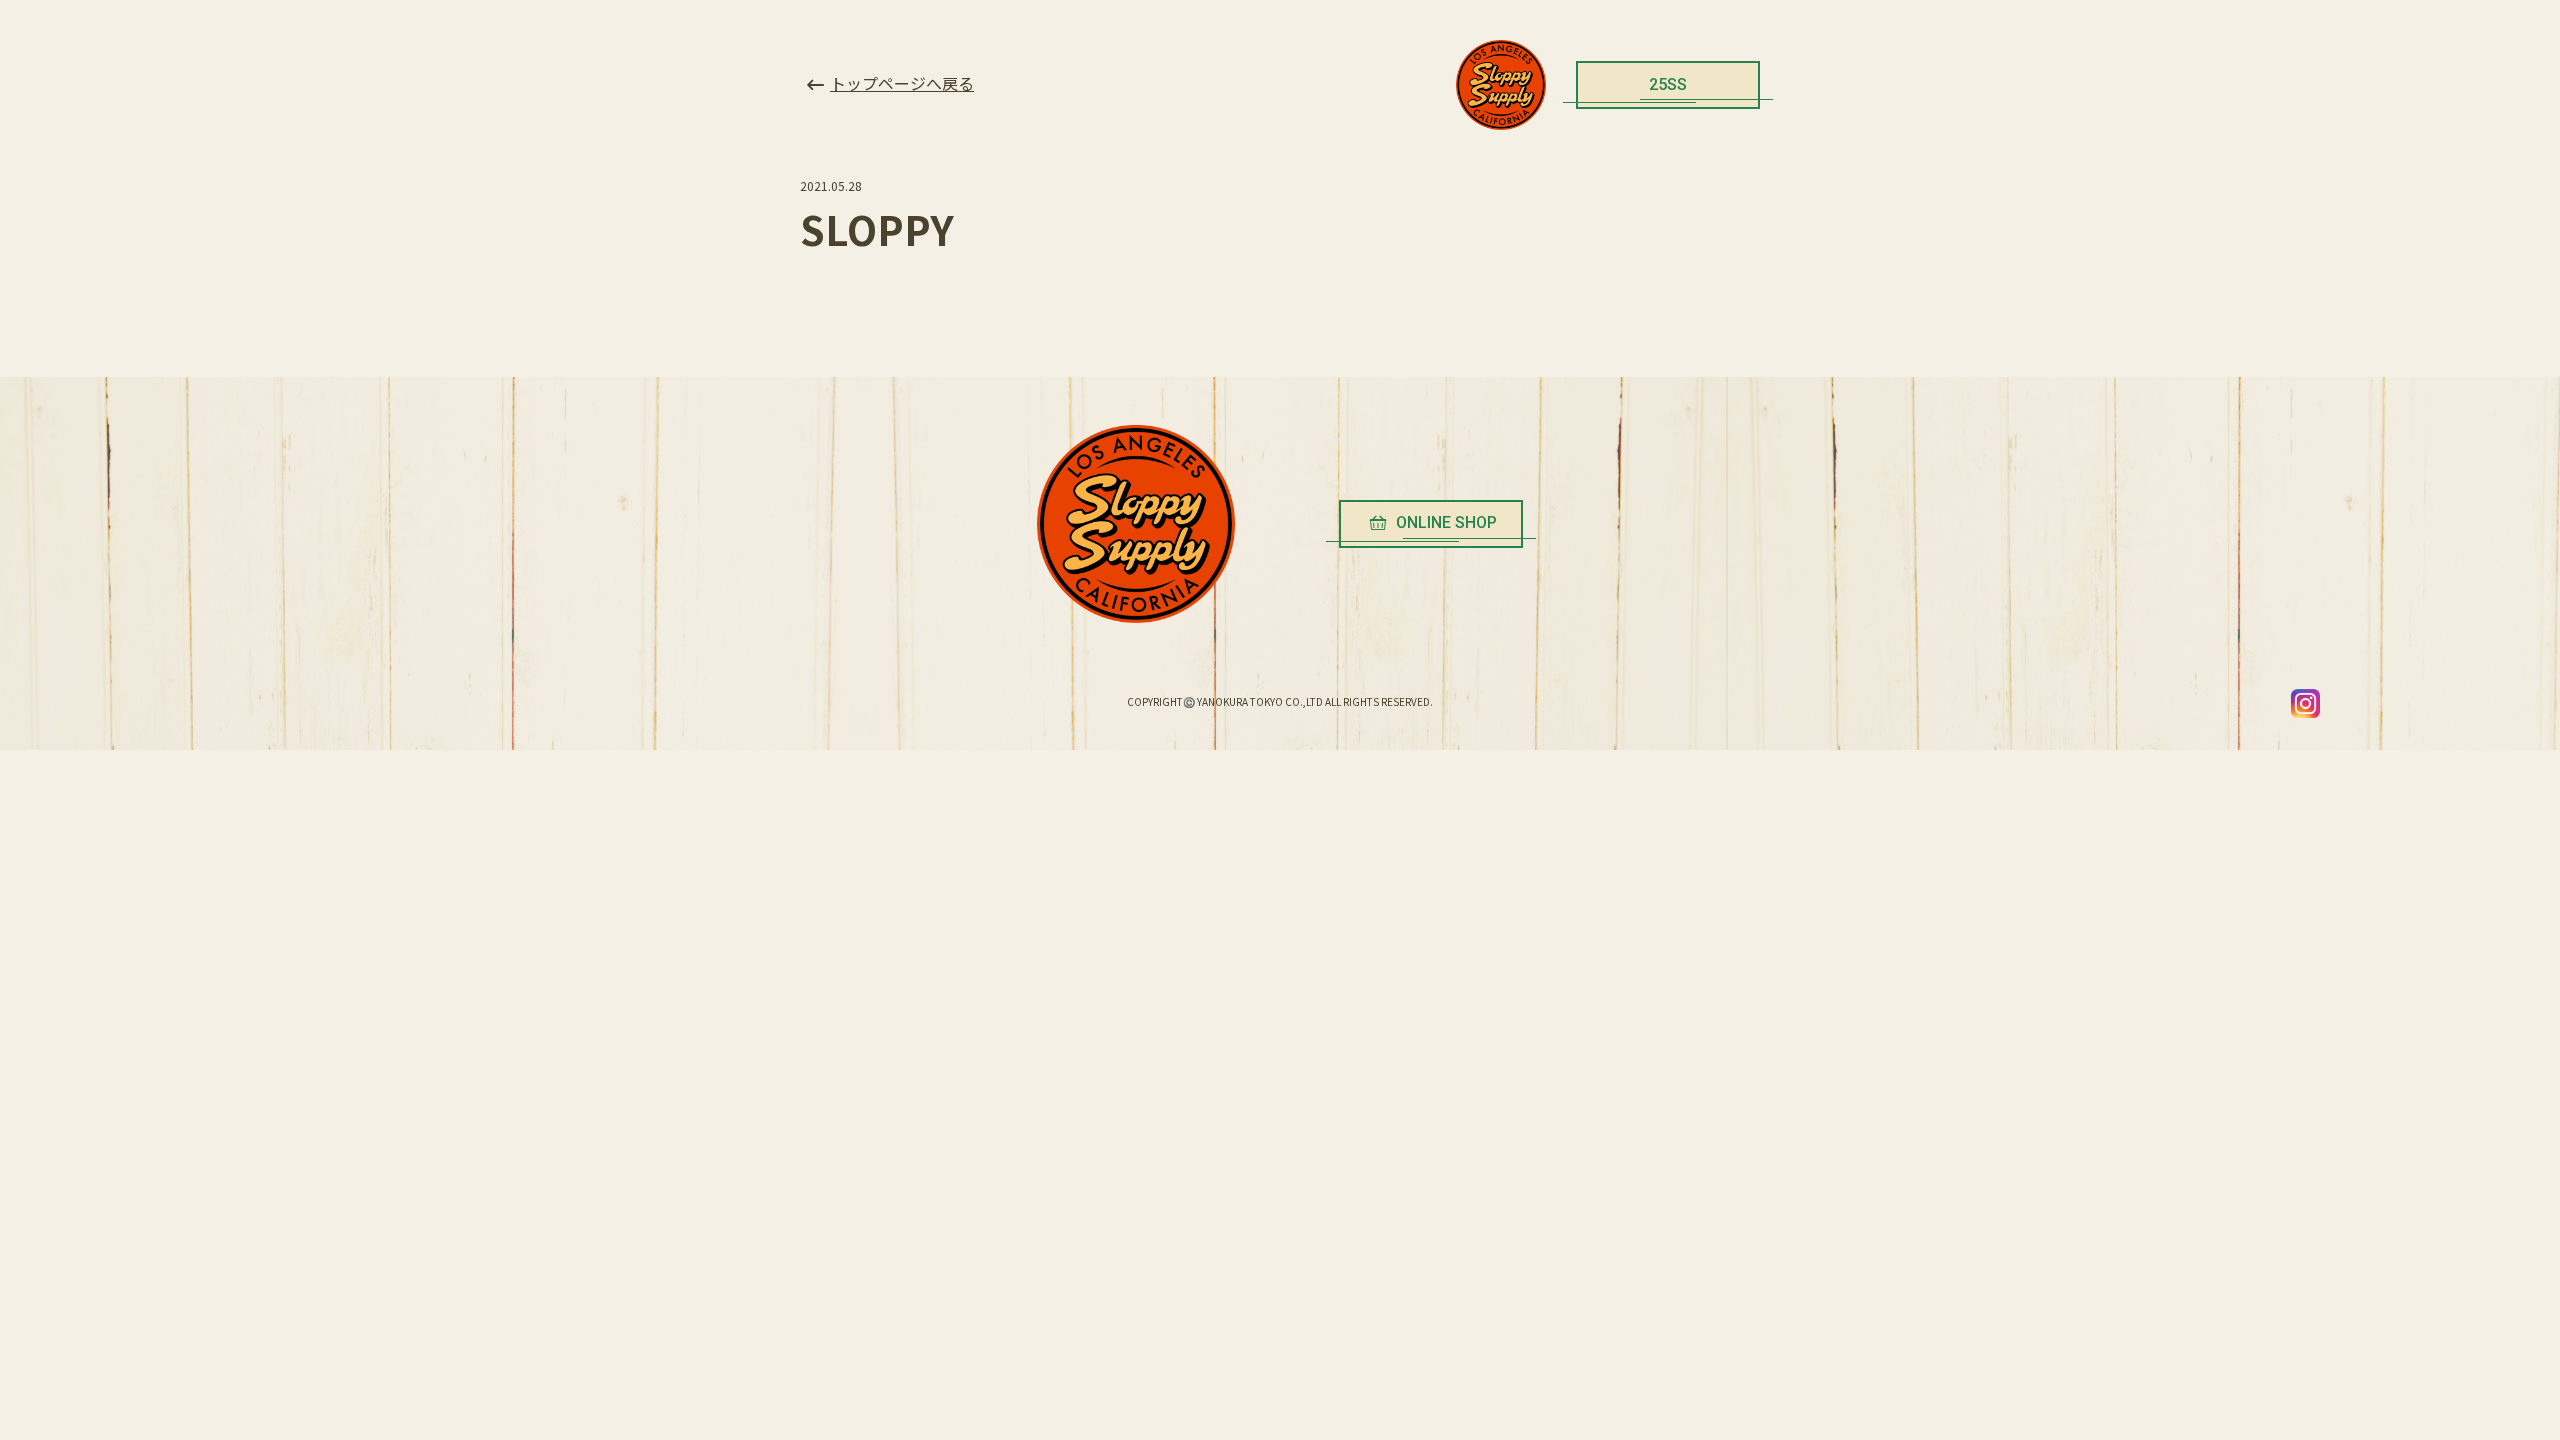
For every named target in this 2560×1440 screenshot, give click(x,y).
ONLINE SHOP (1446, 522)
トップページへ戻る (902, 83)
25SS (1668, 84)
